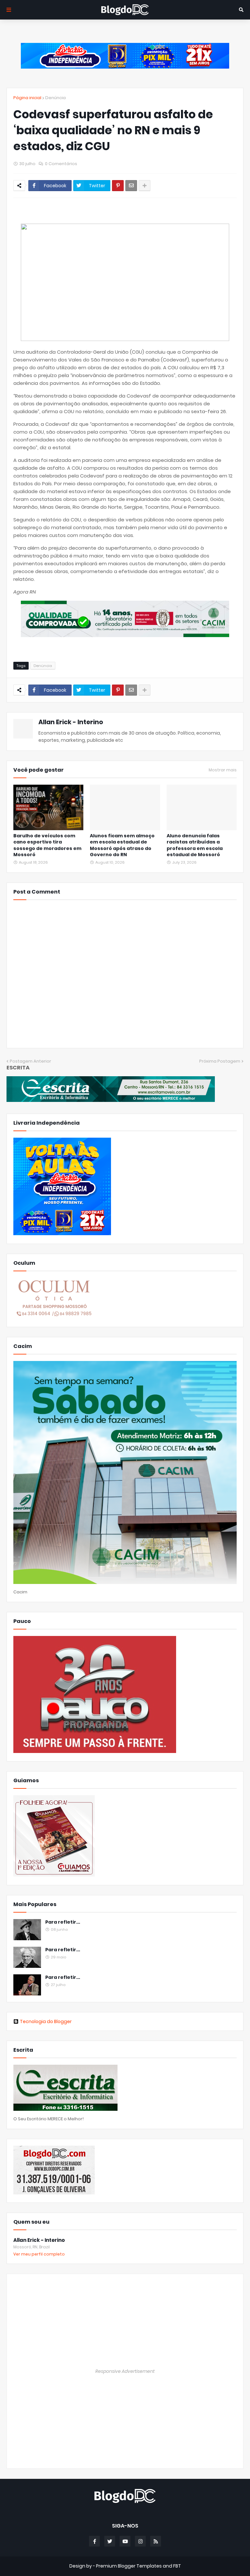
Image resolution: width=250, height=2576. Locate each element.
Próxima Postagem (220, 1061)
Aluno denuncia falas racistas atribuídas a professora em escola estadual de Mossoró (195, 845)
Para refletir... (63, 1922)
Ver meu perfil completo (39, 2254)
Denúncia (56, 98)
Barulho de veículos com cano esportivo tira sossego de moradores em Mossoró (47, 845)
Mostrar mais (223, 770)
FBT (177, 2566)
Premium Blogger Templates (129, 2566)
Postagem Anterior (30, 1061)
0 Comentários (61, 164)
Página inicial (27, 98)
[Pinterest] (118, 186)
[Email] (131, 186)
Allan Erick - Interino (71, 722)
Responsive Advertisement (125, 2371)
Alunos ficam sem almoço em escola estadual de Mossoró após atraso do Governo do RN (122, 845)
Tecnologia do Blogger (46, 2021)
